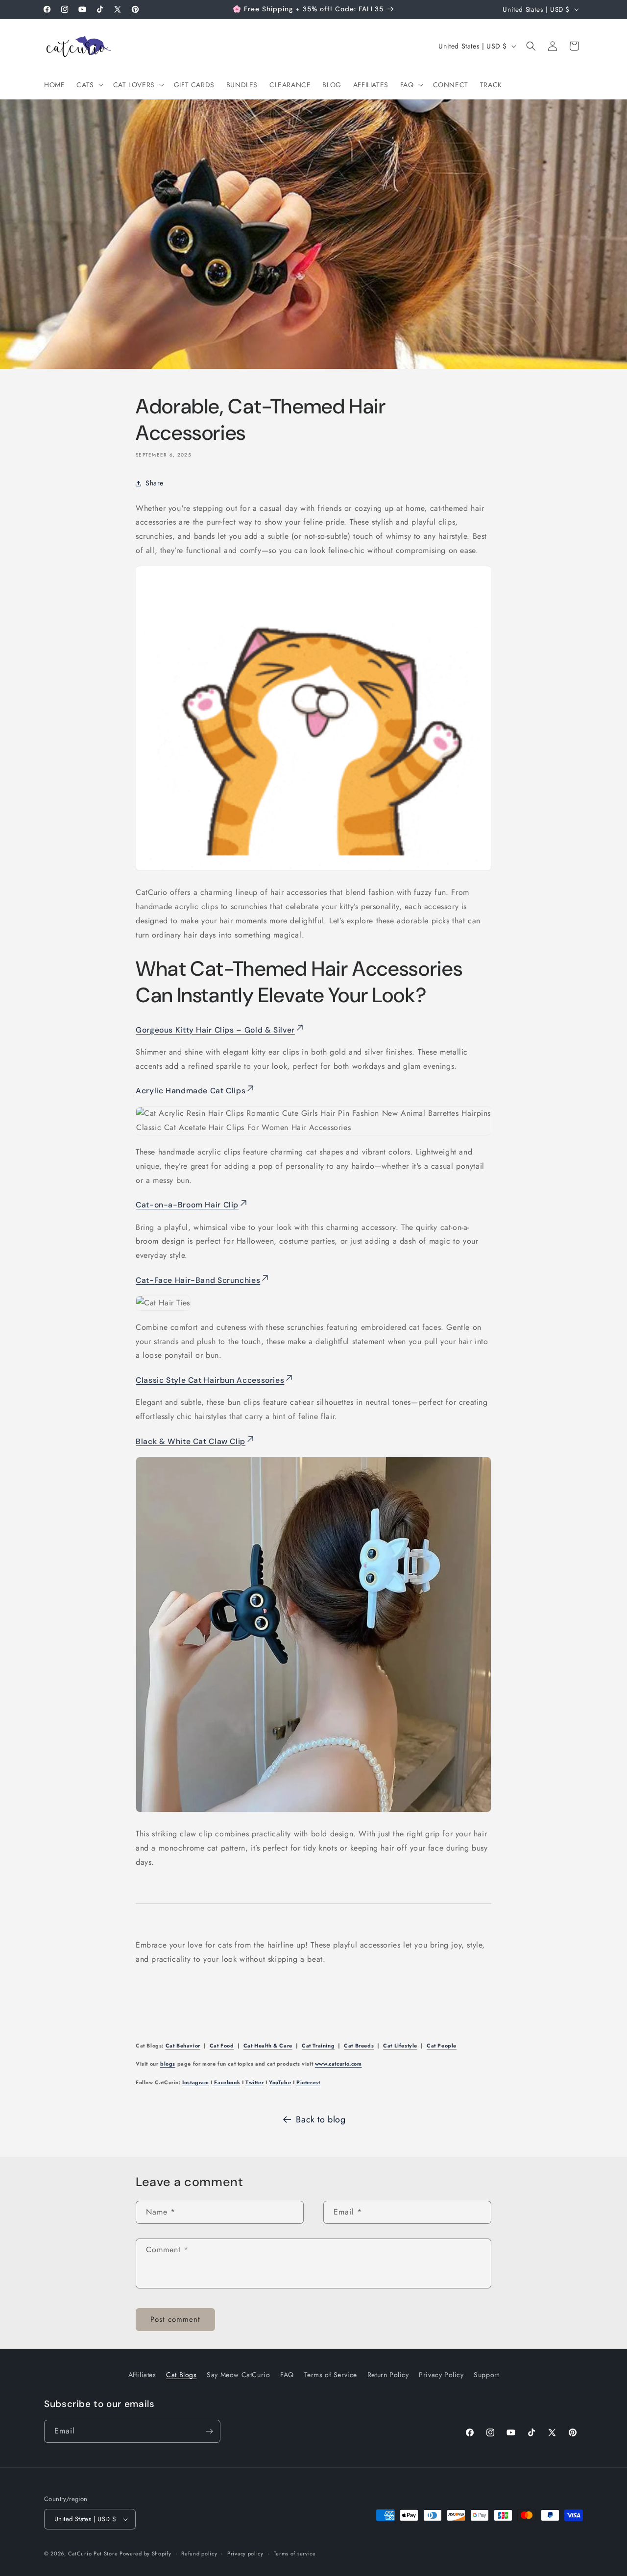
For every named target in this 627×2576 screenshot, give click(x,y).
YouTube (280, 2082)
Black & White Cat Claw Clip (191, 1441)
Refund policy (199, 2553)
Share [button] (155, 483)
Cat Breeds (359, 2046)
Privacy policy (245, 2553)
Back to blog (321, 2119)
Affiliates (142, 2375)
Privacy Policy (441, 2375)
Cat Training (318, 2046)
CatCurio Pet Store (94, 2553)
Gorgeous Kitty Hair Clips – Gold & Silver (215, 1030)
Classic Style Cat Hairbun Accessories (210, 1380)
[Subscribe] (209, 2431)
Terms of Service (331, 2375)
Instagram (195, 2082)
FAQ (287, 2375)
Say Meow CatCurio (238, 2375)
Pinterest (308, 2082)
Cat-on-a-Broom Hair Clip (187, 1205)
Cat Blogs (181, 2375)
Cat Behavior (183, 2046)
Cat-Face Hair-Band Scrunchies (198, 1280)
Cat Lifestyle (400, 2046)
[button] (89, 85)
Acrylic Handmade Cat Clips (191, 1091)
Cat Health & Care (268, 2046)
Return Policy (388, 2375)
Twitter (254, 2082)
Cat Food (222, 2046)
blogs (168, 2064)
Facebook (226, 2082)
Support (486, 2375)
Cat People (442, 2046)
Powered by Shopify (145, 2553)
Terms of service (295, 2553)
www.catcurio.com (338, 2064)
